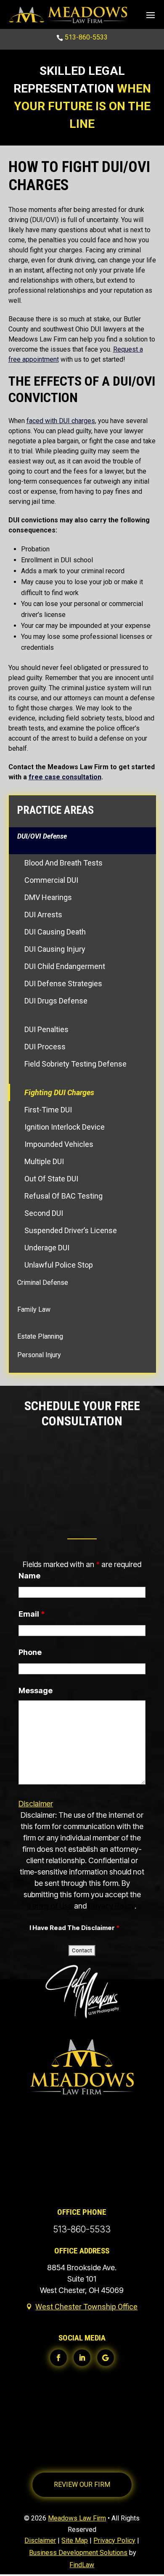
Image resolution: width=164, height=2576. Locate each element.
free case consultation (65, 777)
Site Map (75, 2540)
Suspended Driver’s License (71, 1230)
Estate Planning (40, 1336)
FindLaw (82, 2565)
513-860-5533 (86, 37)
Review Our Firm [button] (82, 2485)
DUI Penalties (46, 1029)
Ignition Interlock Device (65, 1127)
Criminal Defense (43, 1283)
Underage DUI (47, 1248)
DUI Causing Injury (55, 949)
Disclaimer (36, 1804)
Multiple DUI (44, 1161)
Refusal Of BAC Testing (63, 1196)
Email (32, 1614)
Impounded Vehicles (59, 1144)
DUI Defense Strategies (63, 984)
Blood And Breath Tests (63, 863)
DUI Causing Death (55, 932)
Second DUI (44, 1213)
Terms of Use (50, 1906)
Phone (30, 1652)
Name (29, 1576)
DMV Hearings (48, 897)
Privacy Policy (111, 1906)
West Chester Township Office (86, 2307)
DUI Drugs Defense (56, 1001)
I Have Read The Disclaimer (74, 1928)
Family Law (34, 1309)
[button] (151, 15)
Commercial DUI (51, 880)
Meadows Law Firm (77, 2518)
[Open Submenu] (82, 850)
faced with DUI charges (61, 421)
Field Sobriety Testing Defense (75, 1064)
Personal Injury (39, 1355)
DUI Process (45, 1047)
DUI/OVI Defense (42, 836)
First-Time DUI (48, 1110)
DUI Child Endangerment (65, 966)
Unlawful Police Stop (59, 1265)
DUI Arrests (43, 915)
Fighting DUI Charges (59, 1092)
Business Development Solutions (78, 2553)
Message (36, 1690)
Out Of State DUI (51, 1179)
